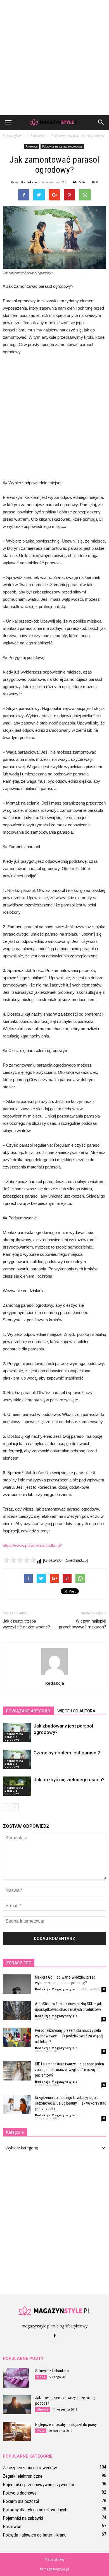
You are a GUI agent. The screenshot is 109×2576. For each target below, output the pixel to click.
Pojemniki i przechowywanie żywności (38, 2484)
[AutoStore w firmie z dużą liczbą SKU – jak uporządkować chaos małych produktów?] (17, 2011)
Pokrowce (31, 146)
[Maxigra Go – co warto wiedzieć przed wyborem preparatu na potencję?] (17, 1984)
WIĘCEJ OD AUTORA (76, 1711)
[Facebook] (54, 2336)
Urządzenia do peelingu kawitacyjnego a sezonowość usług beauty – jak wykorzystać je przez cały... (70, 2103)
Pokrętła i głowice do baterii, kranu (35, 2535)
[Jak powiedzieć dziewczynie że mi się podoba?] (17, 2405)
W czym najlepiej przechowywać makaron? (83, 1624)
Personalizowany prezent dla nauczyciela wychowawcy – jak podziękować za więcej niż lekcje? (69, 2036)
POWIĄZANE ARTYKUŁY (28, 1711)
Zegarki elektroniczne (23, 2476)
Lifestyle (43, 2409)
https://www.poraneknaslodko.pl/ (32, 1545)
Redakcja (29, 182)
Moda (41, 2377)
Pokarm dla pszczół (21, 2501)
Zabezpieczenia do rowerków (30, 2468)
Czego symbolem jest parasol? (67, 1753)
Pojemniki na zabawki (23, 2518)
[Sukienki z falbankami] (16, 2378)
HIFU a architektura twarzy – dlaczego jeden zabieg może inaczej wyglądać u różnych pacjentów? (69, 2070)
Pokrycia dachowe (20, 2493)
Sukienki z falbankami (52, 2371)
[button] (101, 122)
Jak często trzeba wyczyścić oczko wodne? (26, 1624)
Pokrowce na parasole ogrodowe (62, 146)
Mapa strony (55, 2559)
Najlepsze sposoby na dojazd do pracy (66, 2425)
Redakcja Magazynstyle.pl (57, 1989)
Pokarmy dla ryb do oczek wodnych (35, 2510)
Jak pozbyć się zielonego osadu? (69, 1780)
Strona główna (14, 136)
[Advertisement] (54, 57)
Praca (41, 2431)
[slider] (20, 1560)
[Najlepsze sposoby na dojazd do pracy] (17, 2431)
